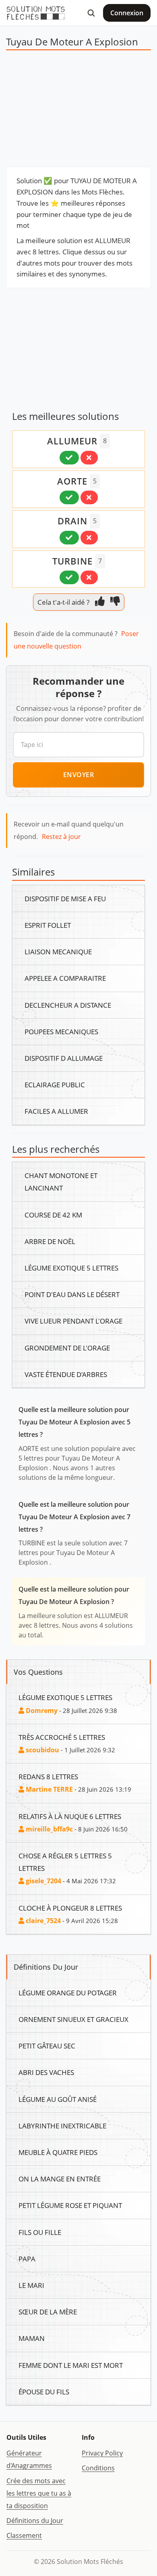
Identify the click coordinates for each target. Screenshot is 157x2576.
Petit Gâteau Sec (47, 2046)
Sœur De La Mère (48, 2312)
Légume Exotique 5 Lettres (71, 1268)
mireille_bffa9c (49, 1829)
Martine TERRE (49, 1789)
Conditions (98, 2468)
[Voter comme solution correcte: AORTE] (69, 497)
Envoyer (79, 775)
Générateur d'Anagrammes (29, 2459)
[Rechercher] (91, 13)
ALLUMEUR (72, 441)
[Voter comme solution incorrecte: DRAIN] (89, 538)
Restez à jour (61, 837)
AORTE (72, 481)
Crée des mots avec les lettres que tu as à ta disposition (39, 2493)
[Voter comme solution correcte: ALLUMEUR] (69, 458)
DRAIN (72, 521)
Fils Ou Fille (40, 2232)
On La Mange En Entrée (60, 2179)
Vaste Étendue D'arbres (66, 1374)
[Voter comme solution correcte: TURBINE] (69, 577)
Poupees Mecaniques (61, 1031)
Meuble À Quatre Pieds (58, 2152)
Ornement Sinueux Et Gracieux (73, 2019)
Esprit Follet (48, 925)
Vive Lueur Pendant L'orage (73, 1321)
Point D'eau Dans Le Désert (72, 1294)
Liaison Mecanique (58, 951)
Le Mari (31, 2285)
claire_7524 (42, 1921)
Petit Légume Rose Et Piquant (70, 2205)
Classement (24, 2535)
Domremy (41, 1711)
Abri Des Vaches (46, 2072)
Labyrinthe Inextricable (62, 2126)
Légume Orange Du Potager (68, 1993)
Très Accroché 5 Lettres (62, 1737)
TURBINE (72, 561)
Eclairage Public (55, 1084)
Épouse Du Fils (44, 2392)
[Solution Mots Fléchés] (36, 13)
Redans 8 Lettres (48, 1776)
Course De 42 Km (53, 1215)
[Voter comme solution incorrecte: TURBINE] (89, 577)
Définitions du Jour (35, 2521)
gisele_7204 (43, 1881)
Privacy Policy (102, 2453)
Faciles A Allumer (56, 1111)
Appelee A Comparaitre (65, 978)
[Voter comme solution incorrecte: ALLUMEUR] (89, 458)
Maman (32, 2338)
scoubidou (42, 1750)
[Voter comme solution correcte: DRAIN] (69, 538)
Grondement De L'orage (67, 1348)
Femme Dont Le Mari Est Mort (71, 2365)
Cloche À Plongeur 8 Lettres (70, 1908)
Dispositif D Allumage (64, 1058)
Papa (27, 2259)
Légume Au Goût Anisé (58, 2099)
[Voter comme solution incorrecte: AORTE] (89, 497)
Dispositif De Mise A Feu (65, 898)
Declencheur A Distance (68, 1005)
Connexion (127, 13)
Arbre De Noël (50, 1241)
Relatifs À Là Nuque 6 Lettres (70, 1816)
